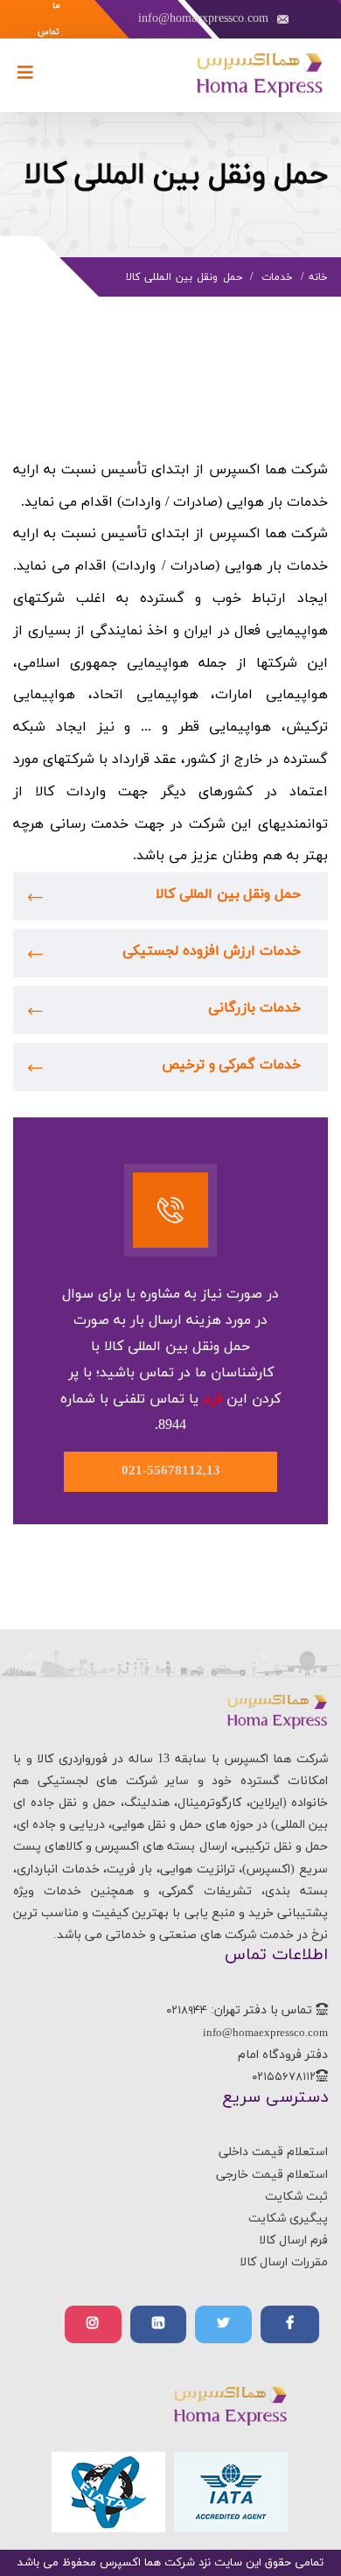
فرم (212, 1399)
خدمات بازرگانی (254, 1008)
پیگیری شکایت (288, 2219)
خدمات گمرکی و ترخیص (231, 1065)
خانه (318, 277)
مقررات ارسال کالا (284, 2262)
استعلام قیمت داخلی (273, 2152)
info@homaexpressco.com (203, 19)
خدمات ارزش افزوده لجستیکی (212, 951)
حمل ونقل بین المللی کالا (228, 894)
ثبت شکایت (296, 2197)
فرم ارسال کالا (293, 2240)
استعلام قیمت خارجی (272, 2175)
